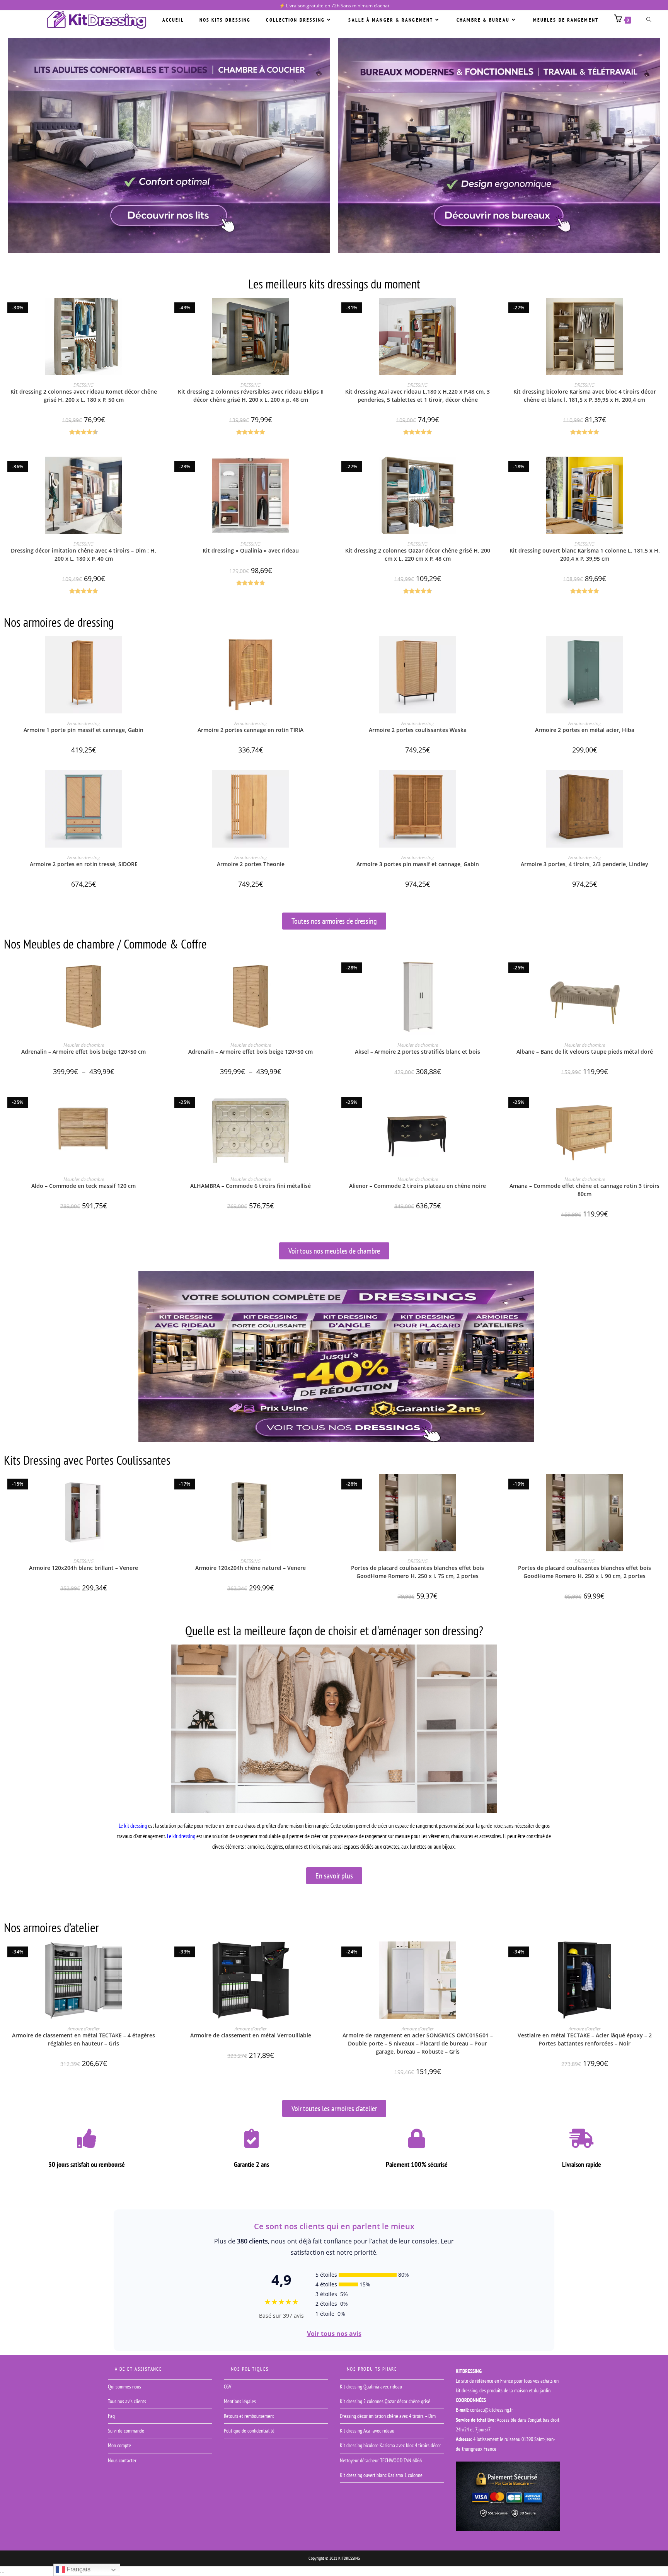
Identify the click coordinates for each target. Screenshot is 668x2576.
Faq (111, 2416)
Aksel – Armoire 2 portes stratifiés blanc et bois (417, 1052)
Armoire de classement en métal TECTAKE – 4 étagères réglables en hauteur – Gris (83, 2039)
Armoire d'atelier (83, 2029)
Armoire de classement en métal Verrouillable (251, 2035)
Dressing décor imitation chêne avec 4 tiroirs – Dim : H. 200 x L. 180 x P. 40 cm (83, 554)
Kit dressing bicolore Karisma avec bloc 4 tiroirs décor (390, 2445)
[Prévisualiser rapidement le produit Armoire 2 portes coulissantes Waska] (495, 650)
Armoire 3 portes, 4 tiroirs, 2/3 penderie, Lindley (584, 864)
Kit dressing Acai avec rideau (367, 2431)
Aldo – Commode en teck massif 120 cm (83, 1186)
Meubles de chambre (84, 1045)
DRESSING (83, 385)
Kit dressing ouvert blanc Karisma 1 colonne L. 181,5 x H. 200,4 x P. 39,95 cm (585, 554)
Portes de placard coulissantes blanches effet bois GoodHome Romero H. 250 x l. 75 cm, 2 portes (417, 1572)
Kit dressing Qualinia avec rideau (371, 2387)
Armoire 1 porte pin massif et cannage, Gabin (83, 730)
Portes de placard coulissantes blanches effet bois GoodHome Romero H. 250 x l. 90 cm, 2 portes (584, 1572)
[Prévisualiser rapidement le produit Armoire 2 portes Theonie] (328, 784)
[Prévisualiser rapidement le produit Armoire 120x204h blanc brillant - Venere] (161, 1488)
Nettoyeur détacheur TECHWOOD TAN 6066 (381, 2460)
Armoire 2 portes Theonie (251, 864)
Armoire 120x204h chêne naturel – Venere (250, 1568)
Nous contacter (122, 2460)
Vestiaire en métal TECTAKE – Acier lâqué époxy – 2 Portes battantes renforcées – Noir (585, 2039)
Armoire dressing (83, 723)
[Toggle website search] (649, 20)
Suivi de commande (126, 2431)
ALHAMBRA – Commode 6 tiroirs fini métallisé (250, 1186)
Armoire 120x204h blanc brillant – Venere (83, 1568)
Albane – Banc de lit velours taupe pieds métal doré (585, 1052)
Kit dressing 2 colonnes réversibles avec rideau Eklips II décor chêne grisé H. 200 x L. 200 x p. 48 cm (251, 396)
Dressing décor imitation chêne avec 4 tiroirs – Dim (388, 2416)
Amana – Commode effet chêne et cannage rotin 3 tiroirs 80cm (584, 1190)
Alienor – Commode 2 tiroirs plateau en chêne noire (417, 1186)
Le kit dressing (133, 1826)
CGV (227, 2387)
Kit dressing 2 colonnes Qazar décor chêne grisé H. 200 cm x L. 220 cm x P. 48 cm (418, 554)
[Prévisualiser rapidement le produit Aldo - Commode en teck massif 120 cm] (161, 1105)
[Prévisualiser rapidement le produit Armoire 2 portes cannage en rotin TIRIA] (328, 650)
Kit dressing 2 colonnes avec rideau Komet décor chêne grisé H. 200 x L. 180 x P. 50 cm (84, 396)
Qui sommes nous (124, 2387)
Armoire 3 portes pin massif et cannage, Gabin (418, 864)
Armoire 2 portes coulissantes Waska (418, 730)
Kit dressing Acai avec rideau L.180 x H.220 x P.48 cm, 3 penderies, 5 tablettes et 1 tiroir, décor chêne (417, 396)
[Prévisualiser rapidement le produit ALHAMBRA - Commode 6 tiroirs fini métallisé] (328, 1105)
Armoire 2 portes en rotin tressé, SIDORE (84, 864)
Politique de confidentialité (249, 2431)
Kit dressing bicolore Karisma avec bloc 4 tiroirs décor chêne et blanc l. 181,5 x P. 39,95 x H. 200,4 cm (585, 396)
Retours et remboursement (249, 2416)
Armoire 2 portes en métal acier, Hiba (585, 730)
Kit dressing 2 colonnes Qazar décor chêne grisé (385, 2401)
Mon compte (119, 2445)
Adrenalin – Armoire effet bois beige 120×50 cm (83, 1052)
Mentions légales (240, 2401)
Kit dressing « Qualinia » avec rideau (251, 550)
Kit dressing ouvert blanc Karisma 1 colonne (381, 2475)
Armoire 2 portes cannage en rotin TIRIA (250, 730)
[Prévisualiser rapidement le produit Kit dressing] (328, 470)
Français (78, 2569)
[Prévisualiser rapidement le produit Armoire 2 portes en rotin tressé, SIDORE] (161, 784)
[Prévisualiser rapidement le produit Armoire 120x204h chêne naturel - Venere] (328, 1488)
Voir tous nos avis (334, 2334)
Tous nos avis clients (127, 2401)
